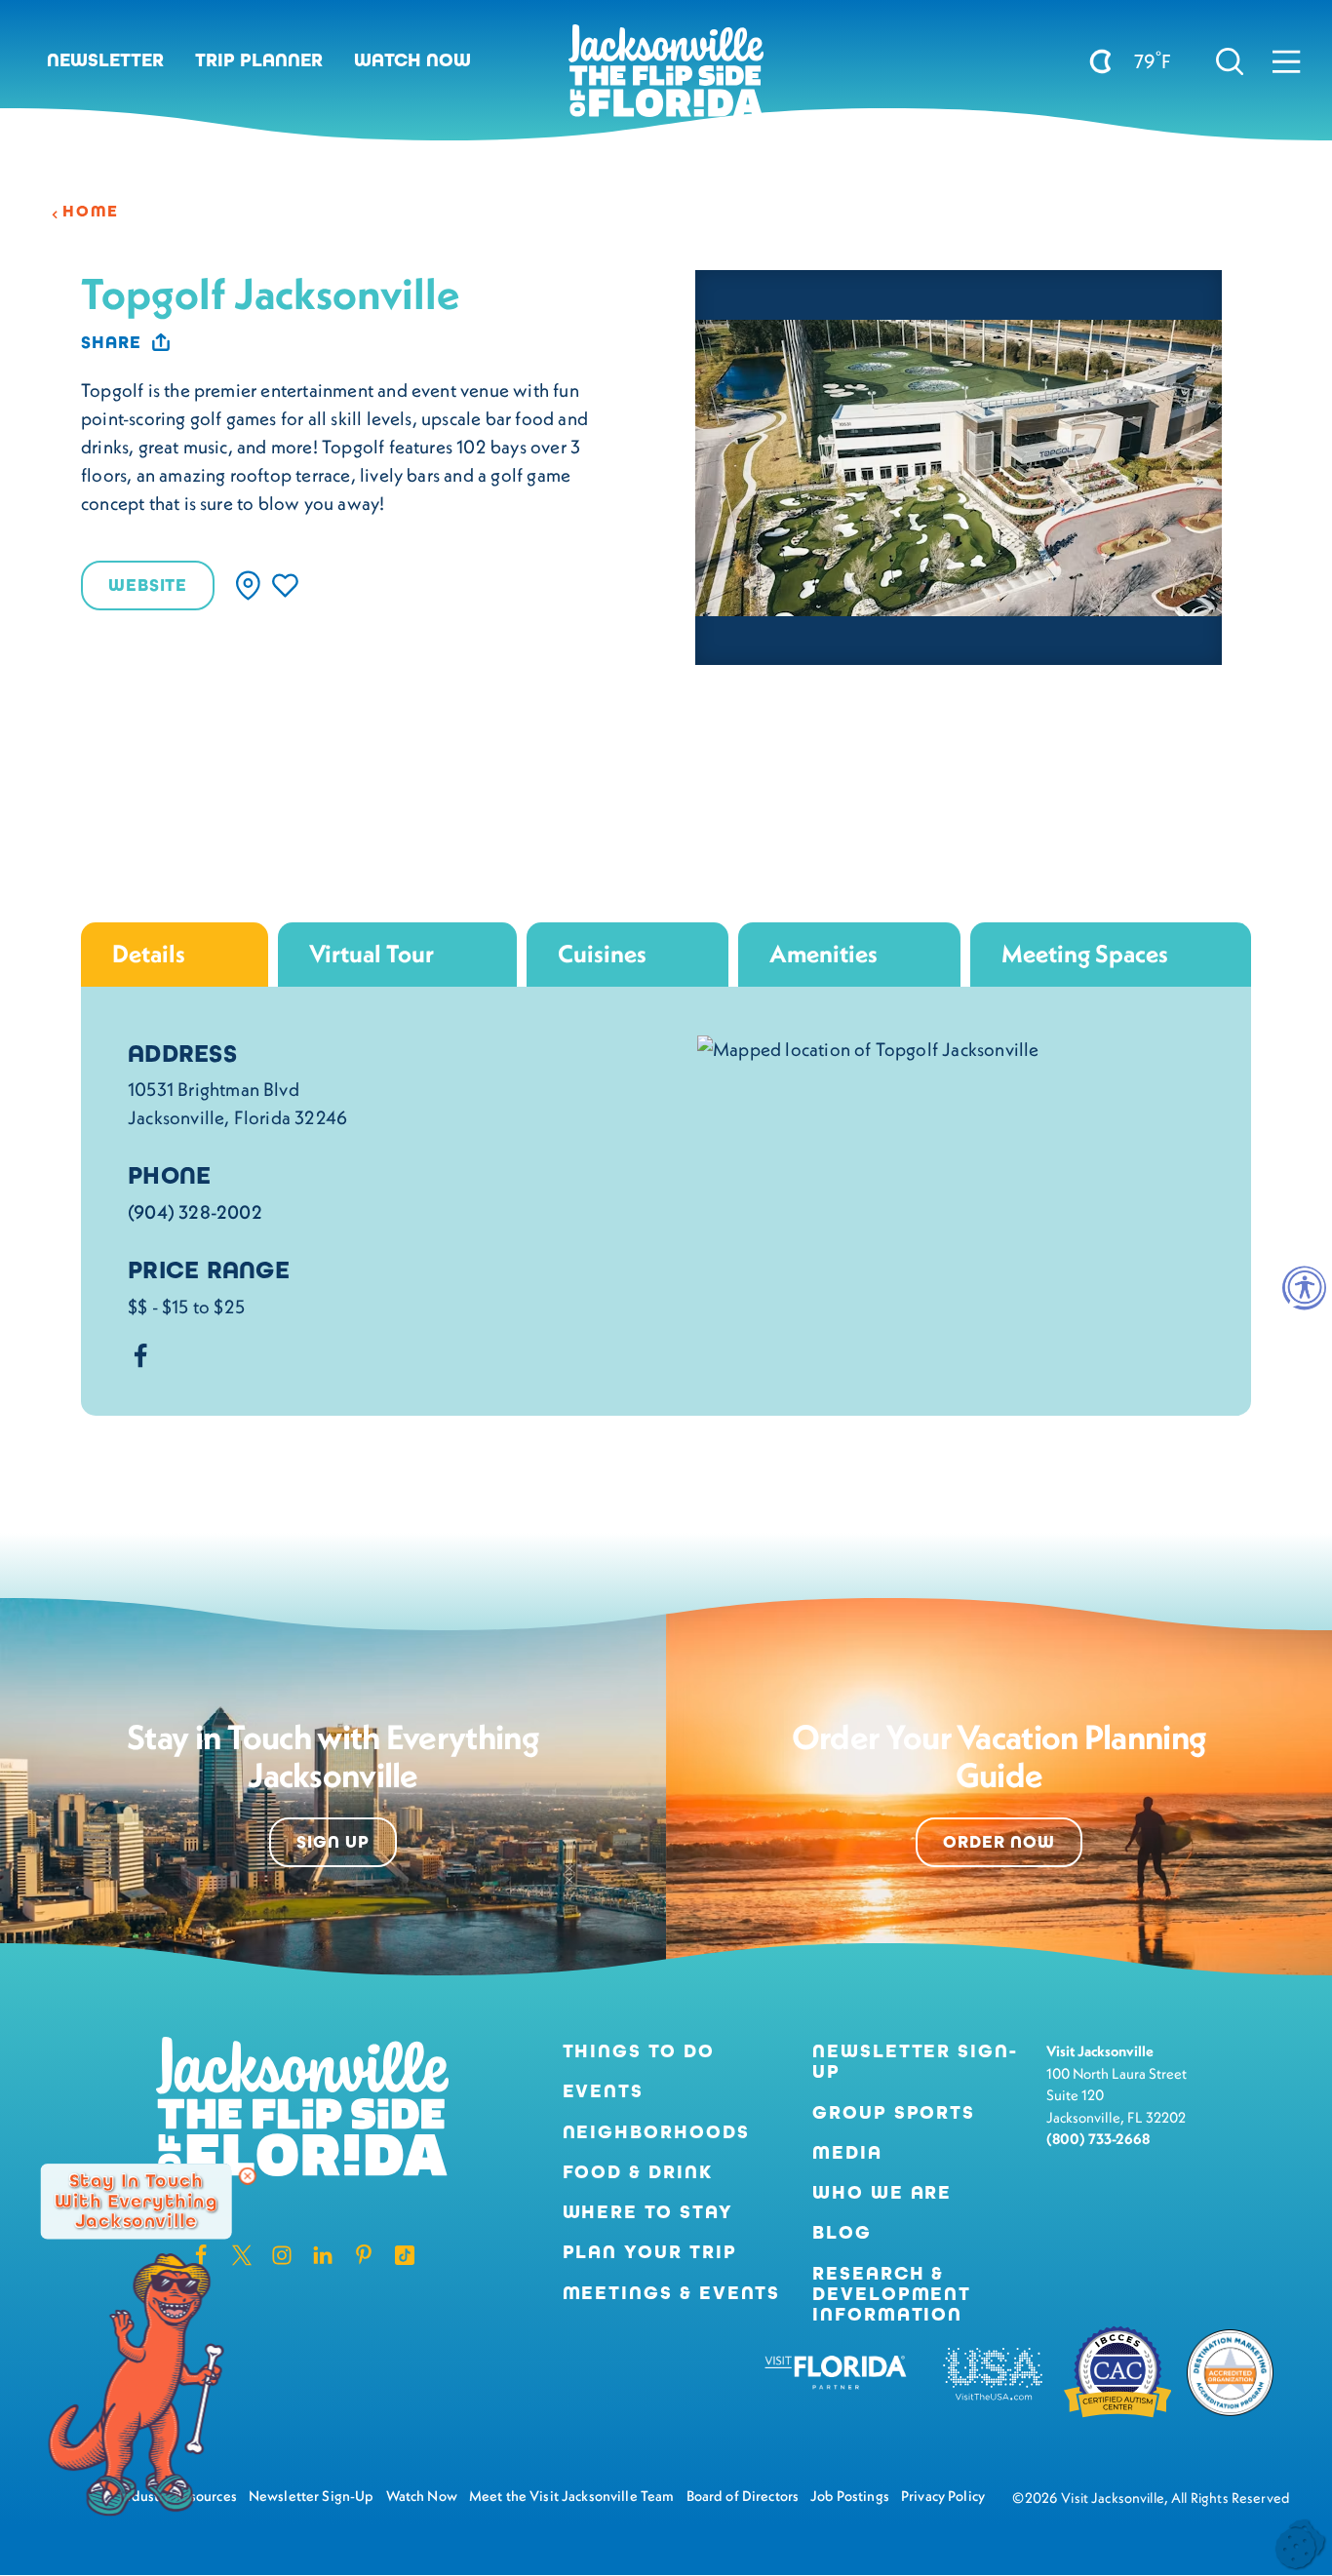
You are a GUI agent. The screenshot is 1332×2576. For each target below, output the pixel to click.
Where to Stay (648, 2212)
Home (91, 212)
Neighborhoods (656, 2132)
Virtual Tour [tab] (372, 954)
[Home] (666, 78)
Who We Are (882, 2192)
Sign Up (333, 1842)
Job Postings (850, 2496)
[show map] (248, 585)
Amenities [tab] (823, 954)
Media (847, 2152)
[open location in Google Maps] (868, 1047)
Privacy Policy (943, 2496)
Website (148, 585)
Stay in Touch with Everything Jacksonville (136, 2201)
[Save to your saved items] (285, 585)
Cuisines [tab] (602, 954)
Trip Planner (259, 60)
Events (604, 2091)
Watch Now (412, 60)
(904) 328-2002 (195, 1212)
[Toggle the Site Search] (1230, 61)
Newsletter (105, 60)
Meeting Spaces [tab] (1085, 954)
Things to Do (639, 2051)
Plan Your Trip (650, 2252)
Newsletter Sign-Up (915, 2061)
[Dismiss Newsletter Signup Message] (248, 2176)
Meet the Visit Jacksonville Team (572, 2496)
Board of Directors (743, 2496)
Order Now (999, 1842)
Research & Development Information (892, 2294)
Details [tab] (149, 954)
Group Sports (894, 2112)
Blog (842, 2232)
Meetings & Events (672, 2293)
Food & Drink (638, 2172)
